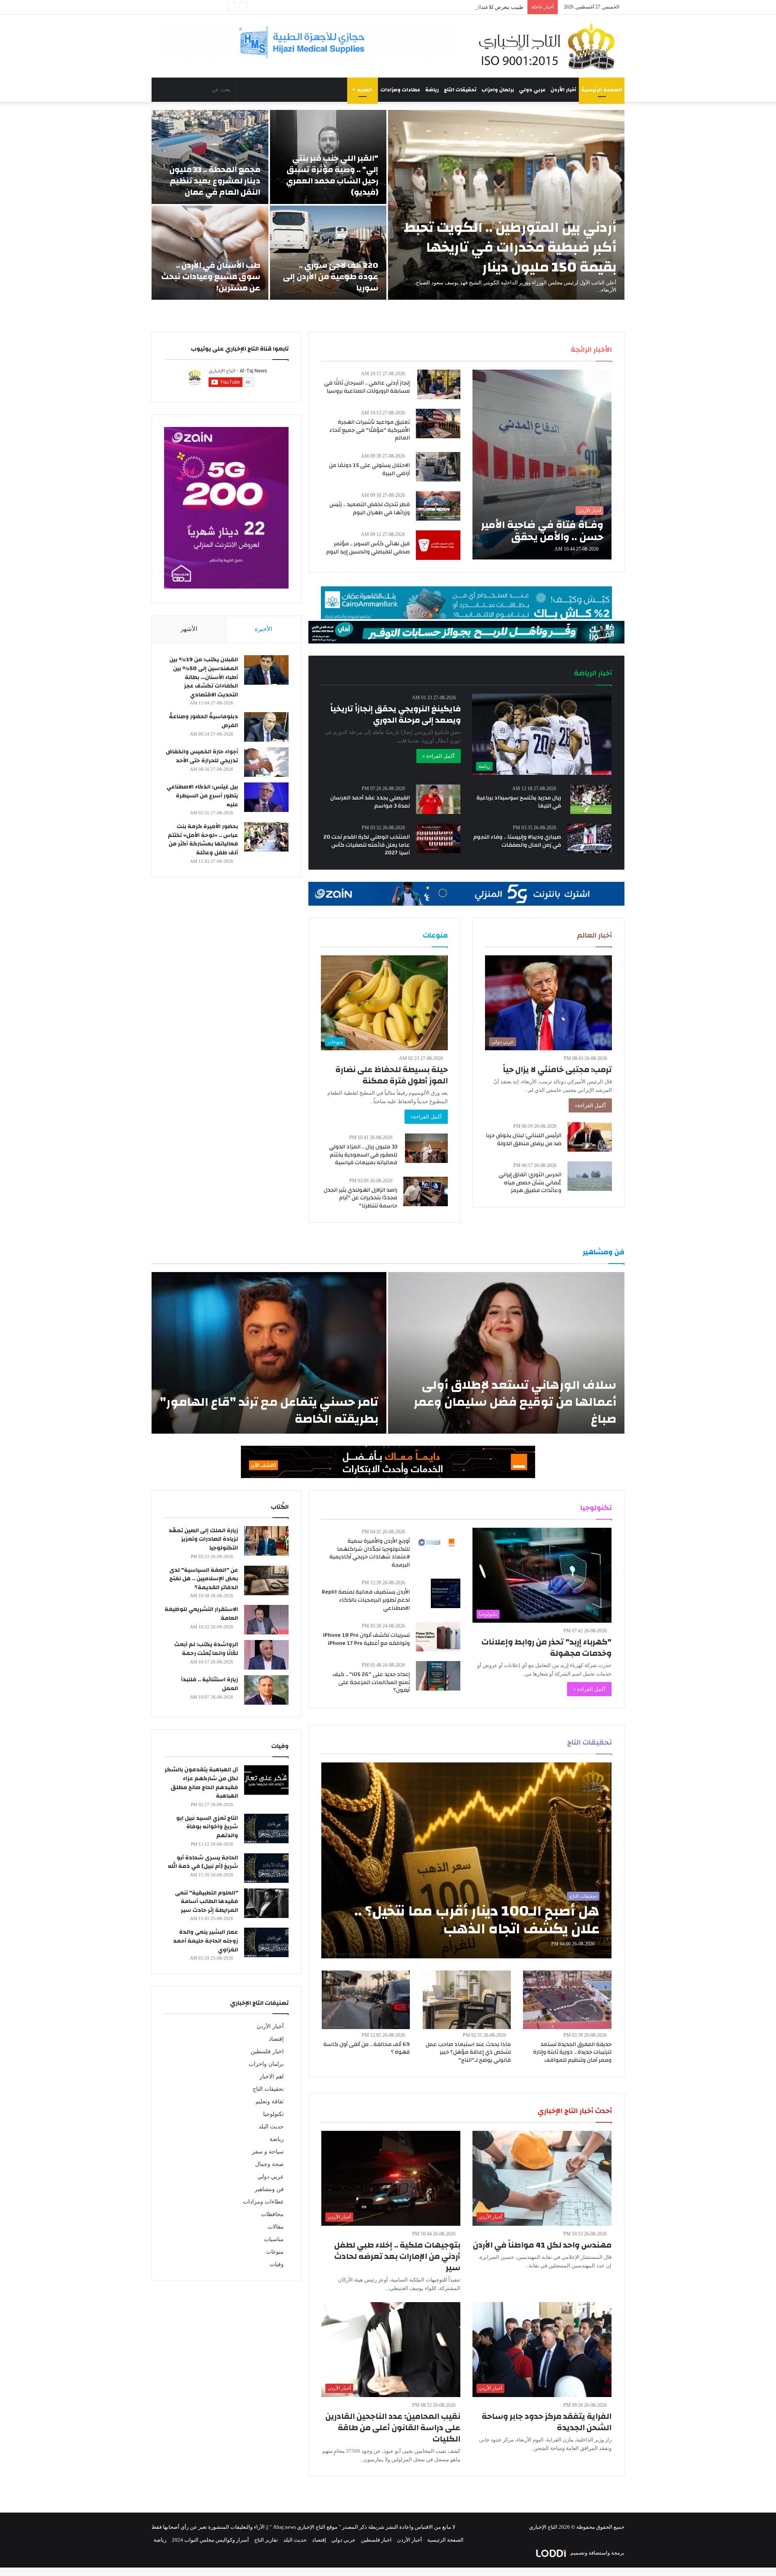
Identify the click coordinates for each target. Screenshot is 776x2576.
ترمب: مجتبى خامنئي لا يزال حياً (557, 1069)
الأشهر (189, 629)
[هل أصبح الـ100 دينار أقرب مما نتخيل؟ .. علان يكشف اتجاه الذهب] (467, 1860)
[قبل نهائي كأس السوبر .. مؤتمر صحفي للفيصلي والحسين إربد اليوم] (438, 545)
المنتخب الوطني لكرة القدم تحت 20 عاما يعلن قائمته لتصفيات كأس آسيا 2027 (367, 845)
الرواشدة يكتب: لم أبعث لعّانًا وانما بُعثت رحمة (206, 1649)
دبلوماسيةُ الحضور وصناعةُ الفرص (203, 721)
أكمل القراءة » (439, 756)
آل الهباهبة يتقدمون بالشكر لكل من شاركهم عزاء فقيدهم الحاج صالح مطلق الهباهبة (201, 1783)
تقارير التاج (266, 2540)
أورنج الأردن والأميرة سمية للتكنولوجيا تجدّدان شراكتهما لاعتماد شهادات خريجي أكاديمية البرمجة (370, 1553)
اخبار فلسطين (267, 2051)
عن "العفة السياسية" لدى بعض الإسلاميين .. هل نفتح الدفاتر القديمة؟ (204, 1579)
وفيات (277, 2264)
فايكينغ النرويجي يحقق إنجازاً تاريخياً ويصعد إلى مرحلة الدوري (395, 714)
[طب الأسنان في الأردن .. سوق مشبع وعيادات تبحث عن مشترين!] (210, 253)
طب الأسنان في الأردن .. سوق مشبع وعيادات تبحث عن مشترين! (211, 277)
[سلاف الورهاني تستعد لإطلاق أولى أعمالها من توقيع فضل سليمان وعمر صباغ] (506, 1353)
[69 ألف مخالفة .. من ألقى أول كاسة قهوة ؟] (366, 2000)
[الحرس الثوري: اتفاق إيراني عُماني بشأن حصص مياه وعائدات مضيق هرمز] (590, 1176)
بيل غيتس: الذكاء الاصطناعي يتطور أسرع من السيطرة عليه (202, 796)
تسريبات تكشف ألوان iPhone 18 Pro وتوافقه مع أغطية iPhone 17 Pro (366, 1639)
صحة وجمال (269, 2164)
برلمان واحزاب (498, 90)
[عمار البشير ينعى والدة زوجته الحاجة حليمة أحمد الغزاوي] (266, 1942)
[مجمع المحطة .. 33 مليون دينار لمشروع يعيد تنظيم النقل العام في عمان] (210, 157)
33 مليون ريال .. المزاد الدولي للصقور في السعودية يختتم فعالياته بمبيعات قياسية (363, 1155)
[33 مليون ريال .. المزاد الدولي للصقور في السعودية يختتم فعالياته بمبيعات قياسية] (426, 1148)
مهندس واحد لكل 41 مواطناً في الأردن (542, 2245)
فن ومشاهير (269, 2189)
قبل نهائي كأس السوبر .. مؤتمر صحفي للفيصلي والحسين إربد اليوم (368, 548)
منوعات (275, 2252)
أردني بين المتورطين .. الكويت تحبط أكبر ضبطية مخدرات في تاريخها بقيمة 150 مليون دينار (510, 247)
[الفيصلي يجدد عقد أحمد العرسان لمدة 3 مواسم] (438, 799)
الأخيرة (263, 629)
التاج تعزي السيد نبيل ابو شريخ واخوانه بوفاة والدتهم (207, 1827)
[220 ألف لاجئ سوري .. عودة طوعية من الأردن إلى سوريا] (328, 253)
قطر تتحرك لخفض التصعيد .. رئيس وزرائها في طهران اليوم (370, 509)
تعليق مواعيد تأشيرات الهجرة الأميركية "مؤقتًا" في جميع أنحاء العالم (370, 430)
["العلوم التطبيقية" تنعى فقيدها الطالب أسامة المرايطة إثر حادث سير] (266, 1903)
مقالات (276, 2227)
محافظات (272, 2214)
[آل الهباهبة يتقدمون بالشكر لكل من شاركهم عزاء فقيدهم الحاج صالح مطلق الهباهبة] (266, 1780)
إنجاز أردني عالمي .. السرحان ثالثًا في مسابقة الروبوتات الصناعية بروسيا (367, 387)
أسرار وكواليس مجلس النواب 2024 (210, 2540)
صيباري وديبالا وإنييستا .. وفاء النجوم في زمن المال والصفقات (517, 841)
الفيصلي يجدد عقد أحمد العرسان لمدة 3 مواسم (370, 802)
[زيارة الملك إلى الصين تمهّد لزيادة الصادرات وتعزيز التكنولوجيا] (266, 1541)
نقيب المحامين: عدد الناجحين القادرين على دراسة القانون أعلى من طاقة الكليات (393, 2428)
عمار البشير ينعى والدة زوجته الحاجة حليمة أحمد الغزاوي (206, 1941)
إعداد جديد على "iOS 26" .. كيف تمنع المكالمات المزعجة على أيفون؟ (371, 1682)
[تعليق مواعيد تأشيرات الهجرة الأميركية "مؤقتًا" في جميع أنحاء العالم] (438, 424)
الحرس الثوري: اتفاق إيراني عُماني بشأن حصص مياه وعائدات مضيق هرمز (530, 1183)
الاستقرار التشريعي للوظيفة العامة (201, 1614)
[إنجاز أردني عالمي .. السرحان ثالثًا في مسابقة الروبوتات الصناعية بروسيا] (439, 384)
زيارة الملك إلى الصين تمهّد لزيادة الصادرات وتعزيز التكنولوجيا (203, 1539)
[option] (388, 205)
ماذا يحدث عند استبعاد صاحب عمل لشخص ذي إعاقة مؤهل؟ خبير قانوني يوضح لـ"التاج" (468, 2052)
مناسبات (274, 2239)
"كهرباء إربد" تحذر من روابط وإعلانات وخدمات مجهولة (546, 1648)
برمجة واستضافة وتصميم (597, 2553)
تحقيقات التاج (460, 90)
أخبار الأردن (563, 90)
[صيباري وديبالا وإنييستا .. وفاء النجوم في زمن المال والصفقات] (590, 838)
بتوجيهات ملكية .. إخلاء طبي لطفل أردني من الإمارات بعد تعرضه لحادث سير (397, 2256)
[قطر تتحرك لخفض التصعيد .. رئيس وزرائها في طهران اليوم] (438, 506)
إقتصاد (276, 2039)
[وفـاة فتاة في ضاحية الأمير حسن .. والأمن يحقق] (542, 465)
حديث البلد (271, 2127)
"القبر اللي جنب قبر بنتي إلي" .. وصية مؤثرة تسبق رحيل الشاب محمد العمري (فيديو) (332, 175)
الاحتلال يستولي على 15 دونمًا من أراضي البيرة (369, 469)
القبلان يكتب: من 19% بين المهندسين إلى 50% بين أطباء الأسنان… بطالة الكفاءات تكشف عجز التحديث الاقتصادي (204, 677)
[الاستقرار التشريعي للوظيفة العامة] (266, 1620)
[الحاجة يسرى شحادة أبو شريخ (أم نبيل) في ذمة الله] (266, 1868)
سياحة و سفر (268, 2152)
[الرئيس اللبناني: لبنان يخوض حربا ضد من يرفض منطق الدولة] (590, 1137)
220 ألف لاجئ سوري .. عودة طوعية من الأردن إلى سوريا (331, 277)
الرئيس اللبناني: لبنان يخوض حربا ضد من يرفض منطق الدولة (524, 1140)
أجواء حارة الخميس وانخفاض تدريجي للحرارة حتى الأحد (202, 756)
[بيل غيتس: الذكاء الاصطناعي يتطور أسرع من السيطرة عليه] (266, 797)
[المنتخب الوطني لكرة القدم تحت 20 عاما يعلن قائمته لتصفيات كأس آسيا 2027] (438, 838)
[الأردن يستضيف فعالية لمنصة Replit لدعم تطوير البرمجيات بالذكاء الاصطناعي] (446, 1593)
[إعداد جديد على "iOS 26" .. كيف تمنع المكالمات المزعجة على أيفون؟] (438, 1676)
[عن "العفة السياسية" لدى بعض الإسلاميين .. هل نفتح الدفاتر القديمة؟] (266, 1580)
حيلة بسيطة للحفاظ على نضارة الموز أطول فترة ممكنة (392, 1075)
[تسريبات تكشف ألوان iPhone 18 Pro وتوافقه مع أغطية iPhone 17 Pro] (438, 1637)
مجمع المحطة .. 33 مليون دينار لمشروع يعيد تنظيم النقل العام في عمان (215, 181)
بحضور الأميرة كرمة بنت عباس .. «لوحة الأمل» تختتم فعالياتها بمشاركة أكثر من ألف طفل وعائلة (203, 840)
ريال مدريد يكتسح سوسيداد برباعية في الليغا (519, 802)
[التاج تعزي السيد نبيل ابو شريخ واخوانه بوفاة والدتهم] (266, 1828)
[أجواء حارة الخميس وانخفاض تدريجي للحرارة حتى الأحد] (266, 762)
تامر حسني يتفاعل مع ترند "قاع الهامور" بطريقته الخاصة (269, 1410)
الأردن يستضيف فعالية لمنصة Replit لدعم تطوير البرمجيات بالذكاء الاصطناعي (366, 1600)
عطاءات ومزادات (400, 90)
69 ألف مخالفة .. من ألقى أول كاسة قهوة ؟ (367, 2048)
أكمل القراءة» (590, 1105)
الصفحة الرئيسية (602, 90)
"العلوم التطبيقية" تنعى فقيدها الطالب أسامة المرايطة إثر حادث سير (207, 1902)
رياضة (432, 90)
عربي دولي (532, 90)
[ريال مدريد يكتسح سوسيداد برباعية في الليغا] (591, 799)
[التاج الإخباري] (550, 46)
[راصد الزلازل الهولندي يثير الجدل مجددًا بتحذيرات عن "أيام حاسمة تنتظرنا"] (426, 1191)
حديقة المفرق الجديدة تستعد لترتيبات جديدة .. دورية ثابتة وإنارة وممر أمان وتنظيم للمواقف (572, 2052)
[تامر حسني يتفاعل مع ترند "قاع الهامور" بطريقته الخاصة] (269, 1353)
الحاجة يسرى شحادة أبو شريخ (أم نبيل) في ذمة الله (203, 1862)
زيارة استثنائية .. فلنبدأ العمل (210, 1684)
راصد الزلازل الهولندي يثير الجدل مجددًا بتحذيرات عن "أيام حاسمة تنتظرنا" (361, 1198)
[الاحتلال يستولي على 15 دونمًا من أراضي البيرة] (438, 467)
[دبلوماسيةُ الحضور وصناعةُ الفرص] (266, 727)
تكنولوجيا (273, 2114)
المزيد (365, 90)
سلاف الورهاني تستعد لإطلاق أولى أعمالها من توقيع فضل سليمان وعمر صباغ (515, 1402)
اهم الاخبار (272, 2077)
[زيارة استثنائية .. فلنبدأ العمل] (266, 1690)
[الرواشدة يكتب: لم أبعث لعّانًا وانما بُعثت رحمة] (266, 1655)
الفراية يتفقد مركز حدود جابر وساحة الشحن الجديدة (547, 2422)
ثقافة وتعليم (270, 2102)
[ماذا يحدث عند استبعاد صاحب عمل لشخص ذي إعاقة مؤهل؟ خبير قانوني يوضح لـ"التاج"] (467, 2000)
